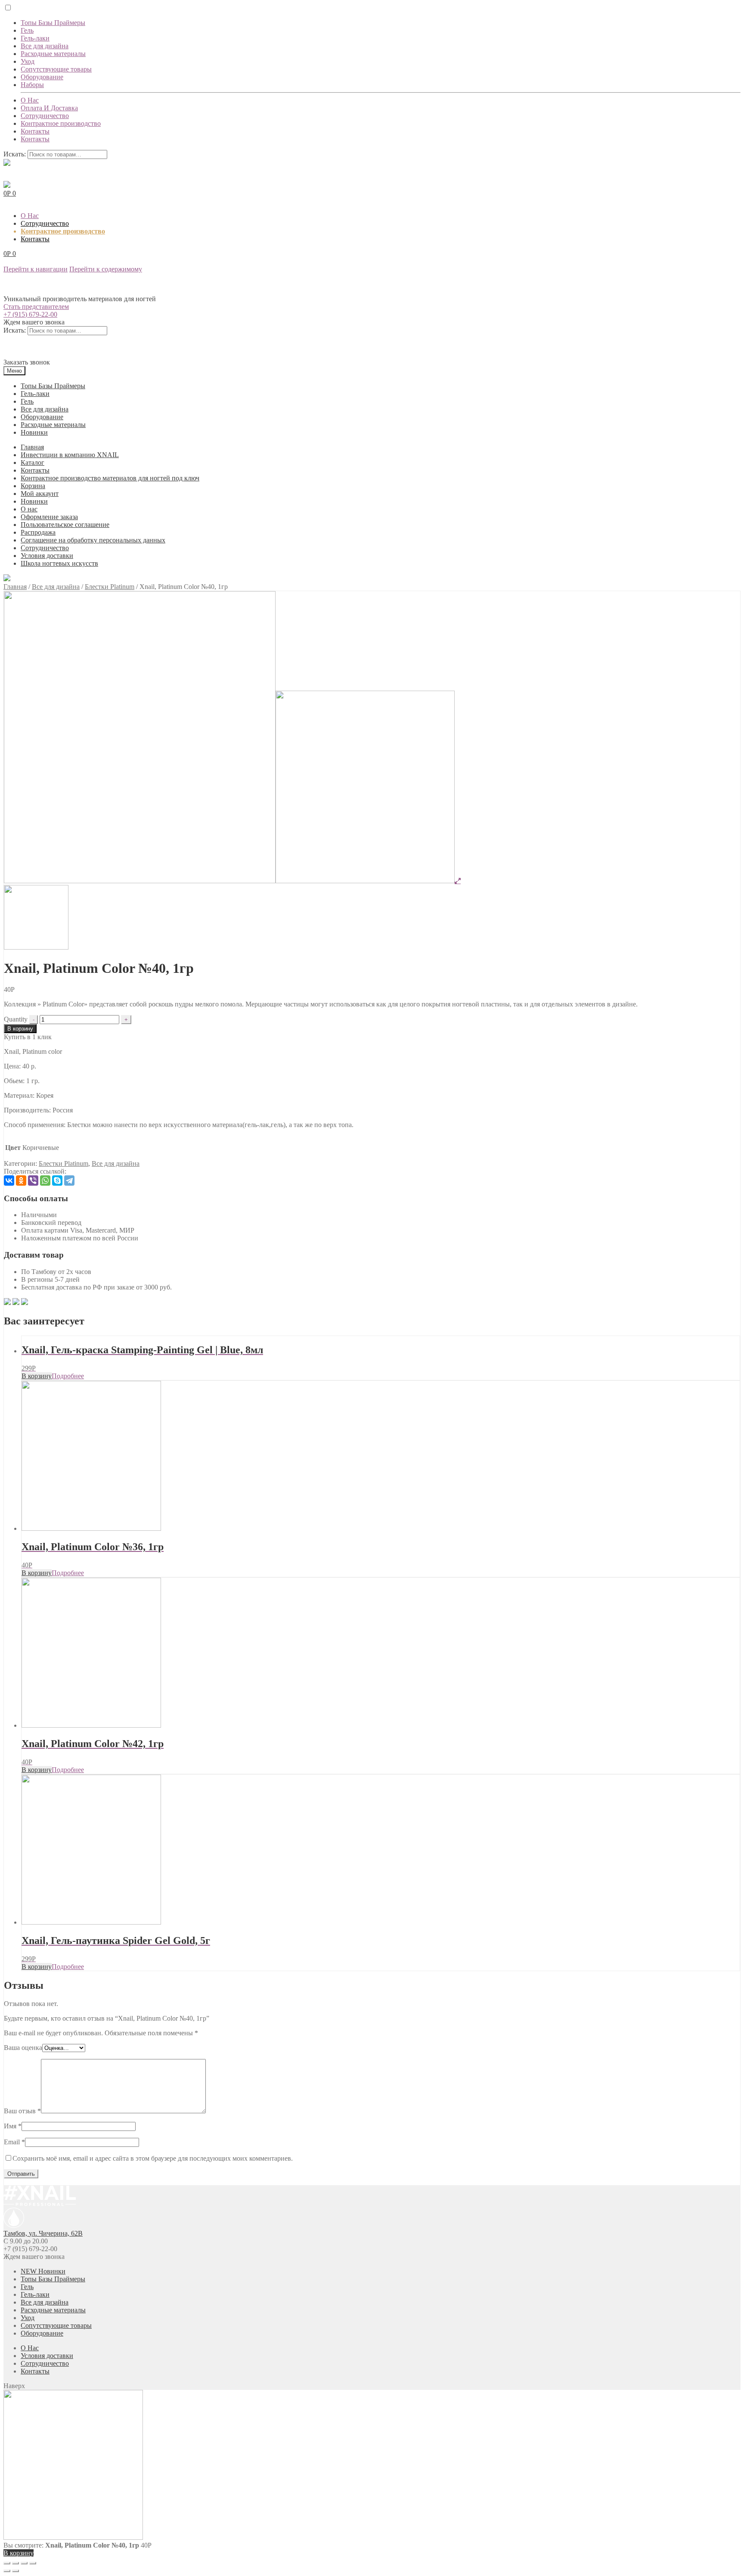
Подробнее (68, 1376)
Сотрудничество (45, 116)
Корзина (33, 486)
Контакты (35, 131)
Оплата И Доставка (49, 108)
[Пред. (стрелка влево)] (7, 2571)
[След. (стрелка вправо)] (15, 2571)
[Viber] (33, 1181)
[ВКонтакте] (9, 1181)
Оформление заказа (49, 517)
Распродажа (38, 532)
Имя (13, 2126)
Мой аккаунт (40, 494)
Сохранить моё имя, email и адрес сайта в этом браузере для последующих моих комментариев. (153, 2158)
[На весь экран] (24, 2563)
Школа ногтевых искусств (59, 563)
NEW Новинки (43, 2271)
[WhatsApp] (45, 1181)
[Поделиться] (15, 2563)
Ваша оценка (23, 2048)
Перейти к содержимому (106, 269)
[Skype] (57, 1181)
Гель (27, 30)
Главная (32, 447)
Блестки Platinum (110, 587)
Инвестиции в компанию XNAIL (70, 455)
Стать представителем (36, 307)
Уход (28, 61)
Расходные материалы (53, 54)
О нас (29, 509)
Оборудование (42, 77)
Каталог (33, 463)
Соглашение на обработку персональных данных (93, 540)
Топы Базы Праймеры (53, 23)
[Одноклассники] (21, 1181)
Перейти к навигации (36, 269)
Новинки (34, 432)
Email (14, 2142)
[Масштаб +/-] (33, 2563)
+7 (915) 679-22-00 (30, 314)
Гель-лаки (35, 38)
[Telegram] (69, 1181)
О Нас (30, 100)
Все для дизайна (45, 46)
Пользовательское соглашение (65, 525)
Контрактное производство (61, 123)
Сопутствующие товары (56, 69)
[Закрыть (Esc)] (7, 2563)
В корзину (20, 1029)
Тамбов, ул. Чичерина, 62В (43, 2233)
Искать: (15, 154)
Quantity (16, 1019)
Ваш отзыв (22, 2111)
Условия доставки (47, 556)
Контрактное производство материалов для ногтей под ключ (110, 478)
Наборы (32, 85)
